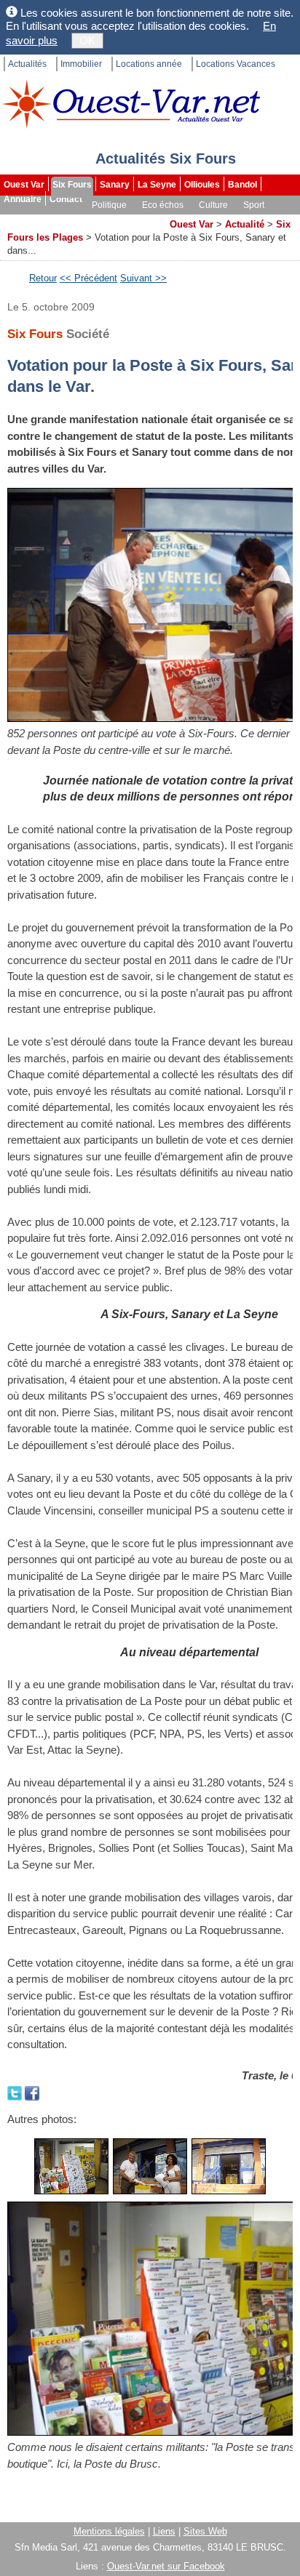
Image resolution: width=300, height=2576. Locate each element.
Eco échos (163, 205)
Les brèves (88, 220)
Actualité (245, 224)
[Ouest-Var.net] (131, 104)
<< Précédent (88, 278)
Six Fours (72, 185)
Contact (66, 199)
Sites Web (205, 2531)
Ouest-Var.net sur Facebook (166, 2566)
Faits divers (28, 220)
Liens (164, 2531)
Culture (213, 205)
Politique (109, 205)
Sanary (115, 185)
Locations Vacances (236, 64)
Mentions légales (109, 2531)
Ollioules (202, 185)
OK (87, 40)
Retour (43, 278)
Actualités (27, 64)
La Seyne (157, 185)
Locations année (149, 64)
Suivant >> (143, 278)
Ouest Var (24, 185)
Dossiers (143, 220)
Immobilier (81, 64)
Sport (254, 205)
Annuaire (23, 199)
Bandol (242, 185)
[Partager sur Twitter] (16, 2091)
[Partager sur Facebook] (32, 2091)
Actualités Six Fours (166, 159)
